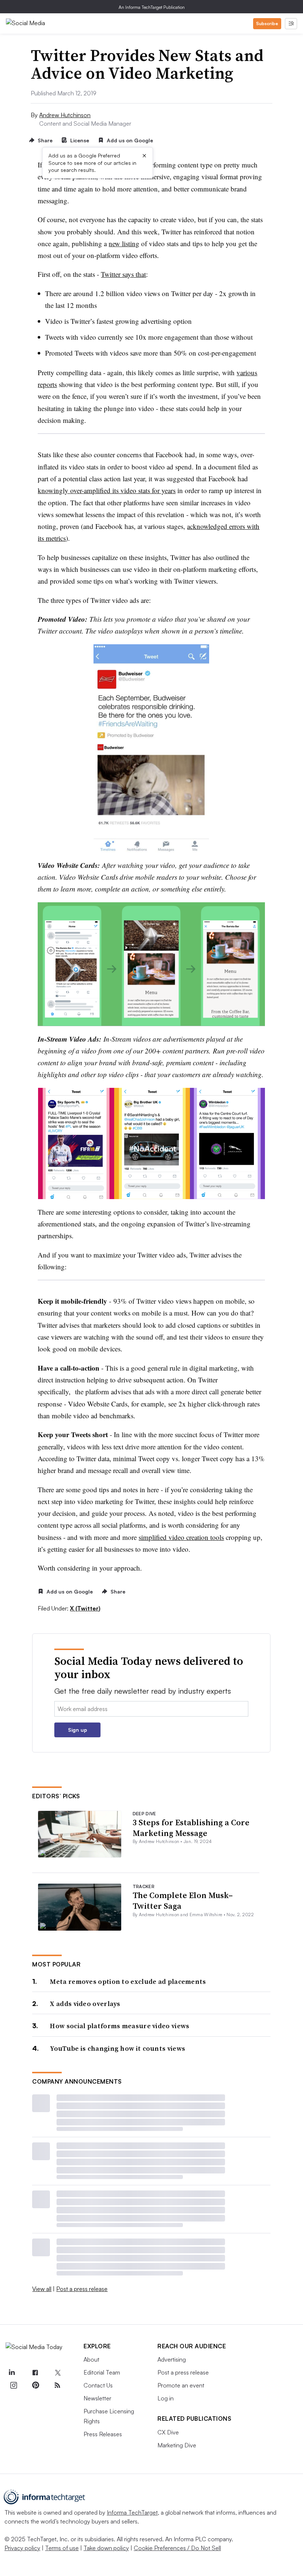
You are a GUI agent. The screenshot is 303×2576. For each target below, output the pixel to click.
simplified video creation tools (181, 1537)
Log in (166, 2398)
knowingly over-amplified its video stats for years (107, 490)
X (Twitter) (85, 1608)
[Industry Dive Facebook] (35, 2373)
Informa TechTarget (132, 2512)
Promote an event (181, 2385)
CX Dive (168, 2432)
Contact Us (98, 2385)
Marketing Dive (177, 2445)
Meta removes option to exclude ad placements (128, 1981)
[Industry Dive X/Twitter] (57, 2373)
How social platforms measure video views (120, 2026)
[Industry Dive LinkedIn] (11, 2373)
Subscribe (267, 23)
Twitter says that (123, 274)
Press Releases (103, 2434)
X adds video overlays (85, 2004)
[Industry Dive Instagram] (13, 2385)
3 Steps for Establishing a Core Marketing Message (191, 1828)
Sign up (78, 1730)
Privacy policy (22, 2548)
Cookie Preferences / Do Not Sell (177, 2548)
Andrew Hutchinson (65, 115)
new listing (124, 243)
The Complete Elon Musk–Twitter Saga (183, 1900)
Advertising (172, 2359)
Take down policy (106, 2548)
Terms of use (62, 2548)
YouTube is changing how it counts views (118, 2048)
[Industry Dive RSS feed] (57, 2385)
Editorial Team (102, 2372)
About (91, 2359)
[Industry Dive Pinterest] (35, 2385)
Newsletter (97, 2398)
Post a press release (82, 2289)
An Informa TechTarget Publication (152, 7)
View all (42, 2289)
